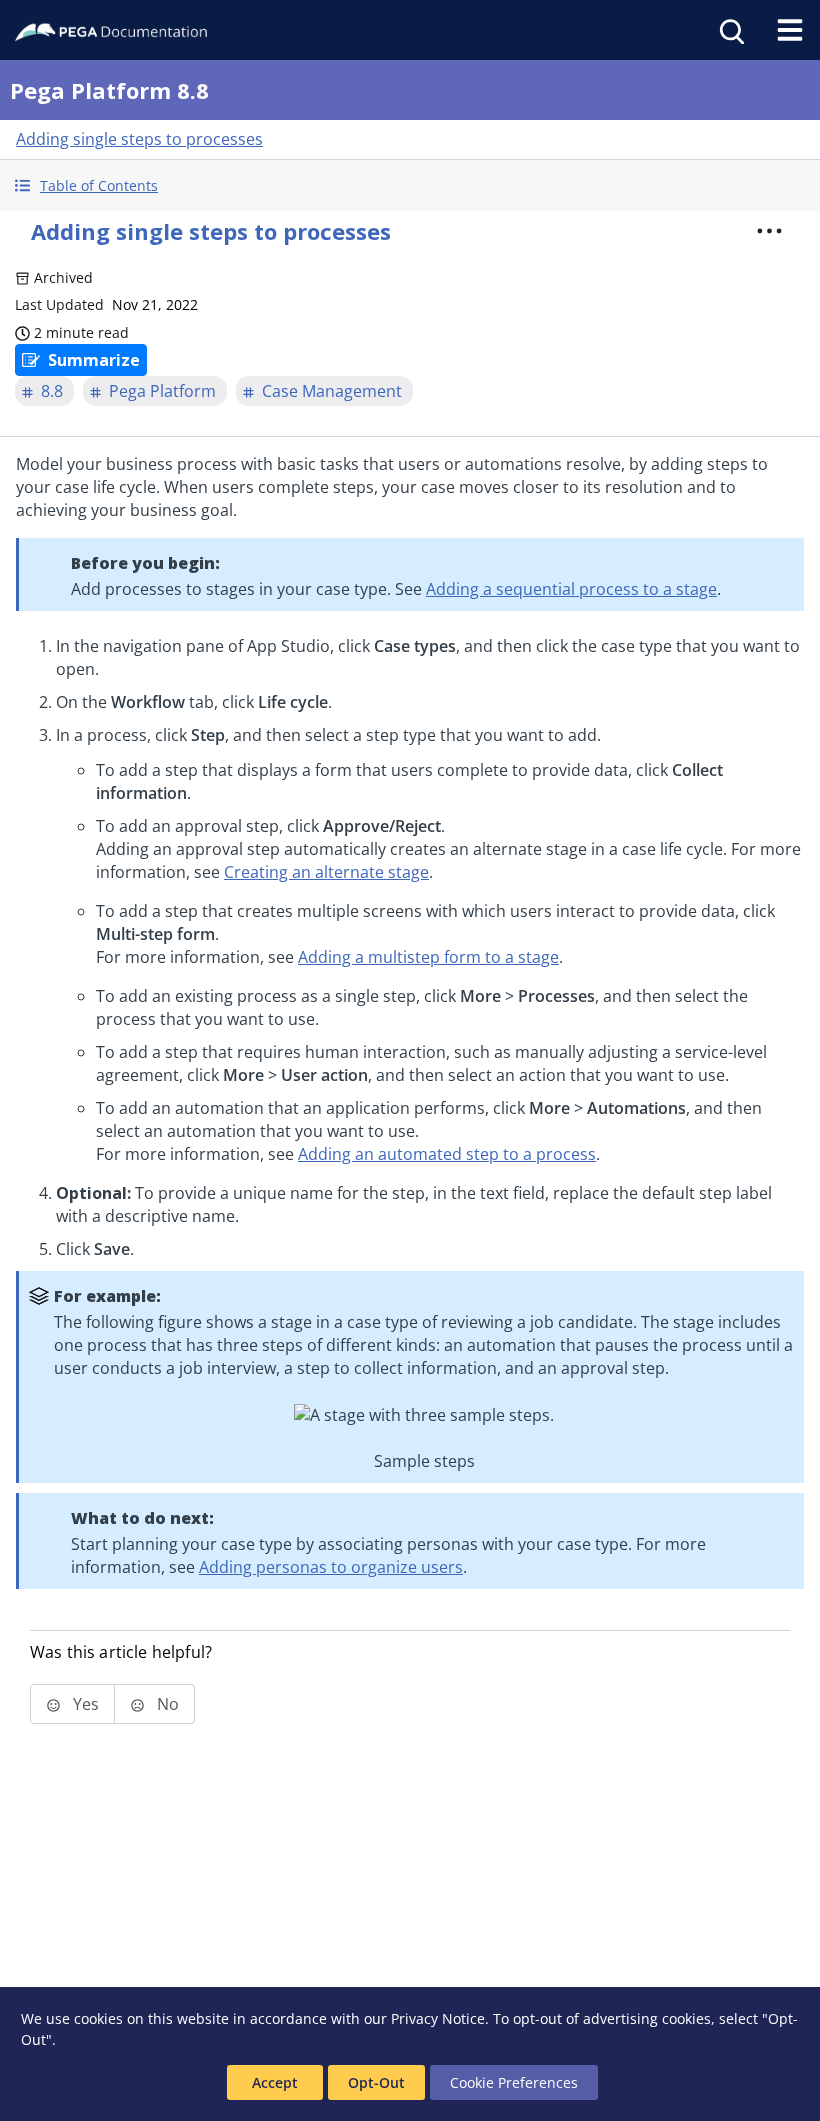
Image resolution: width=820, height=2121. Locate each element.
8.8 (52, 391)
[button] (410, 185)
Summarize (94, 360)
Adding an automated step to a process (447, 1154)
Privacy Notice (438, 2018)
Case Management (332, 391)
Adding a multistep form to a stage (428, 957)
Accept (275, 2082)
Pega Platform (162, 391)
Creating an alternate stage (326, 872)
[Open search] (730, 30)
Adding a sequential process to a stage (571, 589)
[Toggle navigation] (790, 30)
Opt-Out (376, 2082)
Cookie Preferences (514, 2082)
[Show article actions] (769, 231)
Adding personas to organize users (331, 1567)
